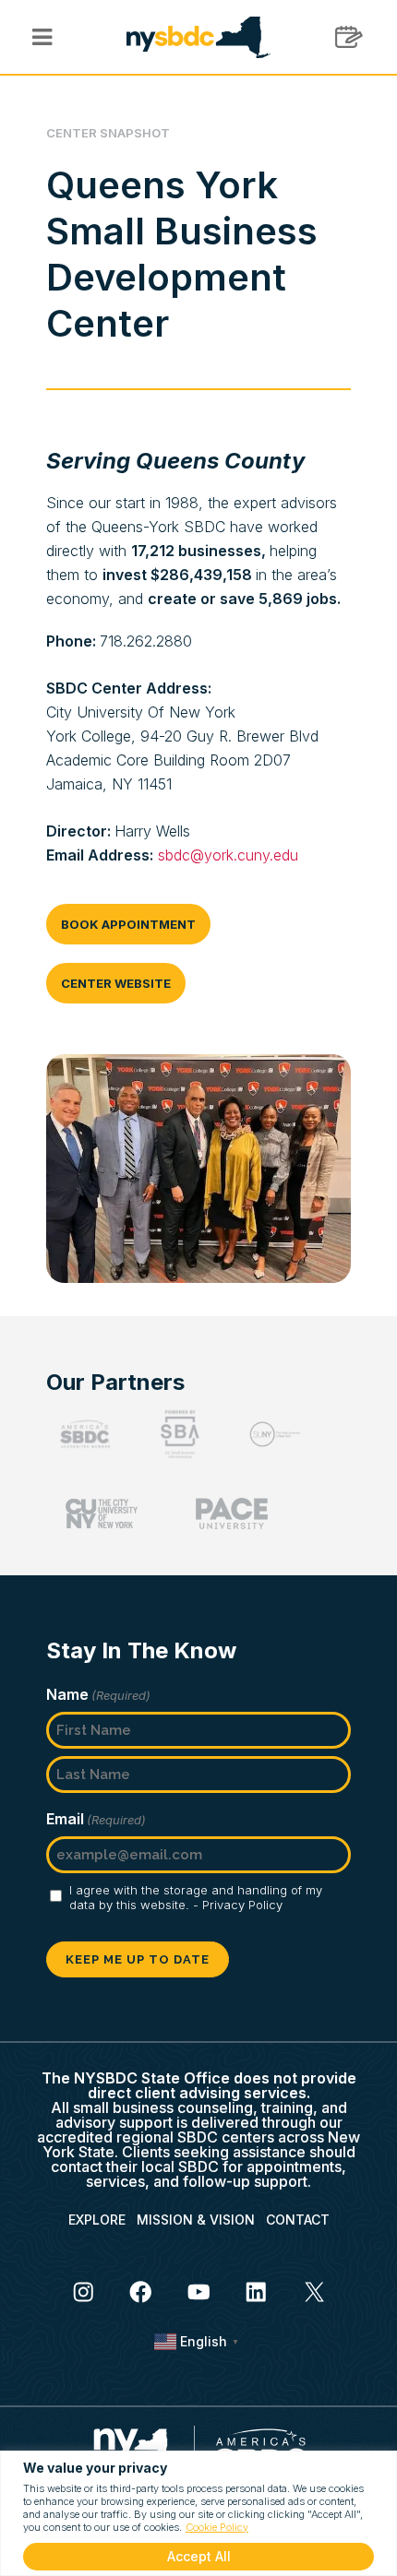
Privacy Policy (242, 1905)
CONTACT (298, 2220)
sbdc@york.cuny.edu (228, 855)
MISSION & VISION (196, 2220)
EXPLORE (97, 2220)
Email (96, 1819)
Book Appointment (128, 924)
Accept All (199, 2556)
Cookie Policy (217, 2527)
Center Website (116, 983)
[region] (198, 2513)
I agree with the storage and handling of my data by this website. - (196, 1897)
